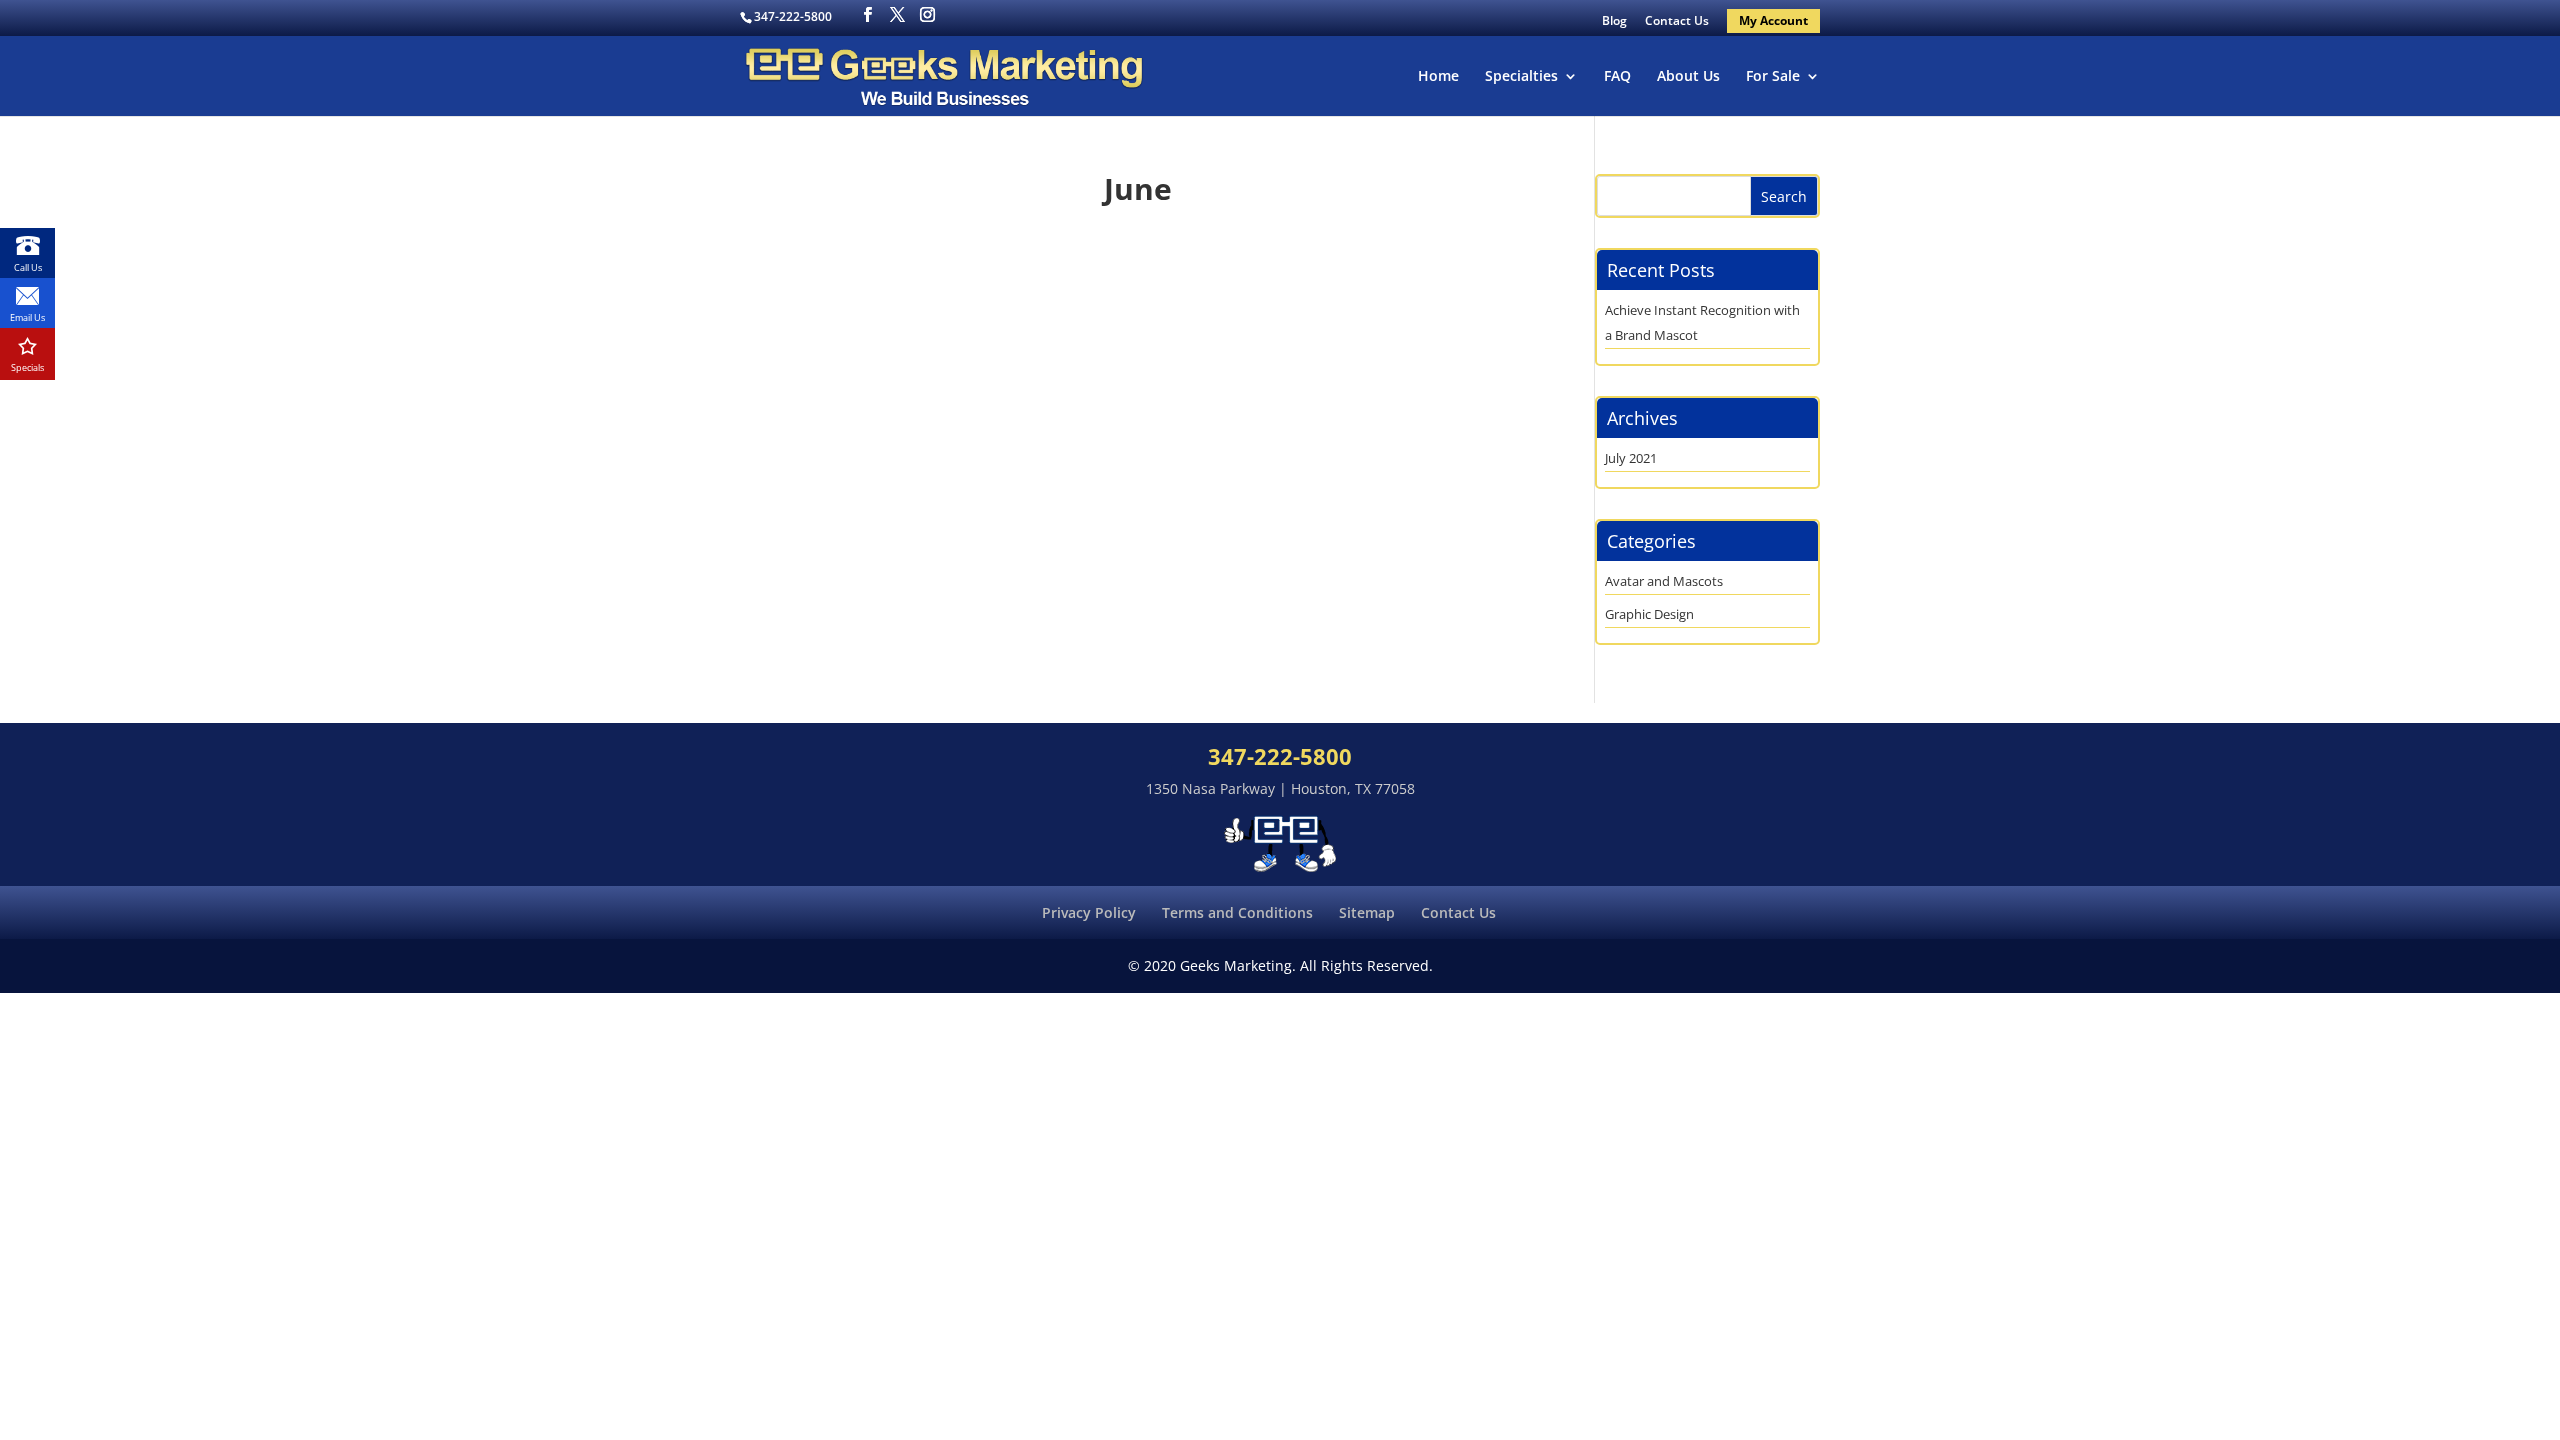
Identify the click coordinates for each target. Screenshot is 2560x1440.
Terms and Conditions (1237, 912)
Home (1438, 77)
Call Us (28, 267)
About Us (1688, 77)
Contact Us (1677, 22)
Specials (27, 367)
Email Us (27, 317)
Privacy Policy (1089, 912)
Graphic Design (1649, 614)
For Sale (1773, 77)
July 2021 (1631, 458)
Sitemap (1367, 912)
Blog (1614, 22)
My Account (1773, 20)
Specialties (1521, 77)
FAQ (1617, 77)
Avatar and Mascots (1664, 581)
